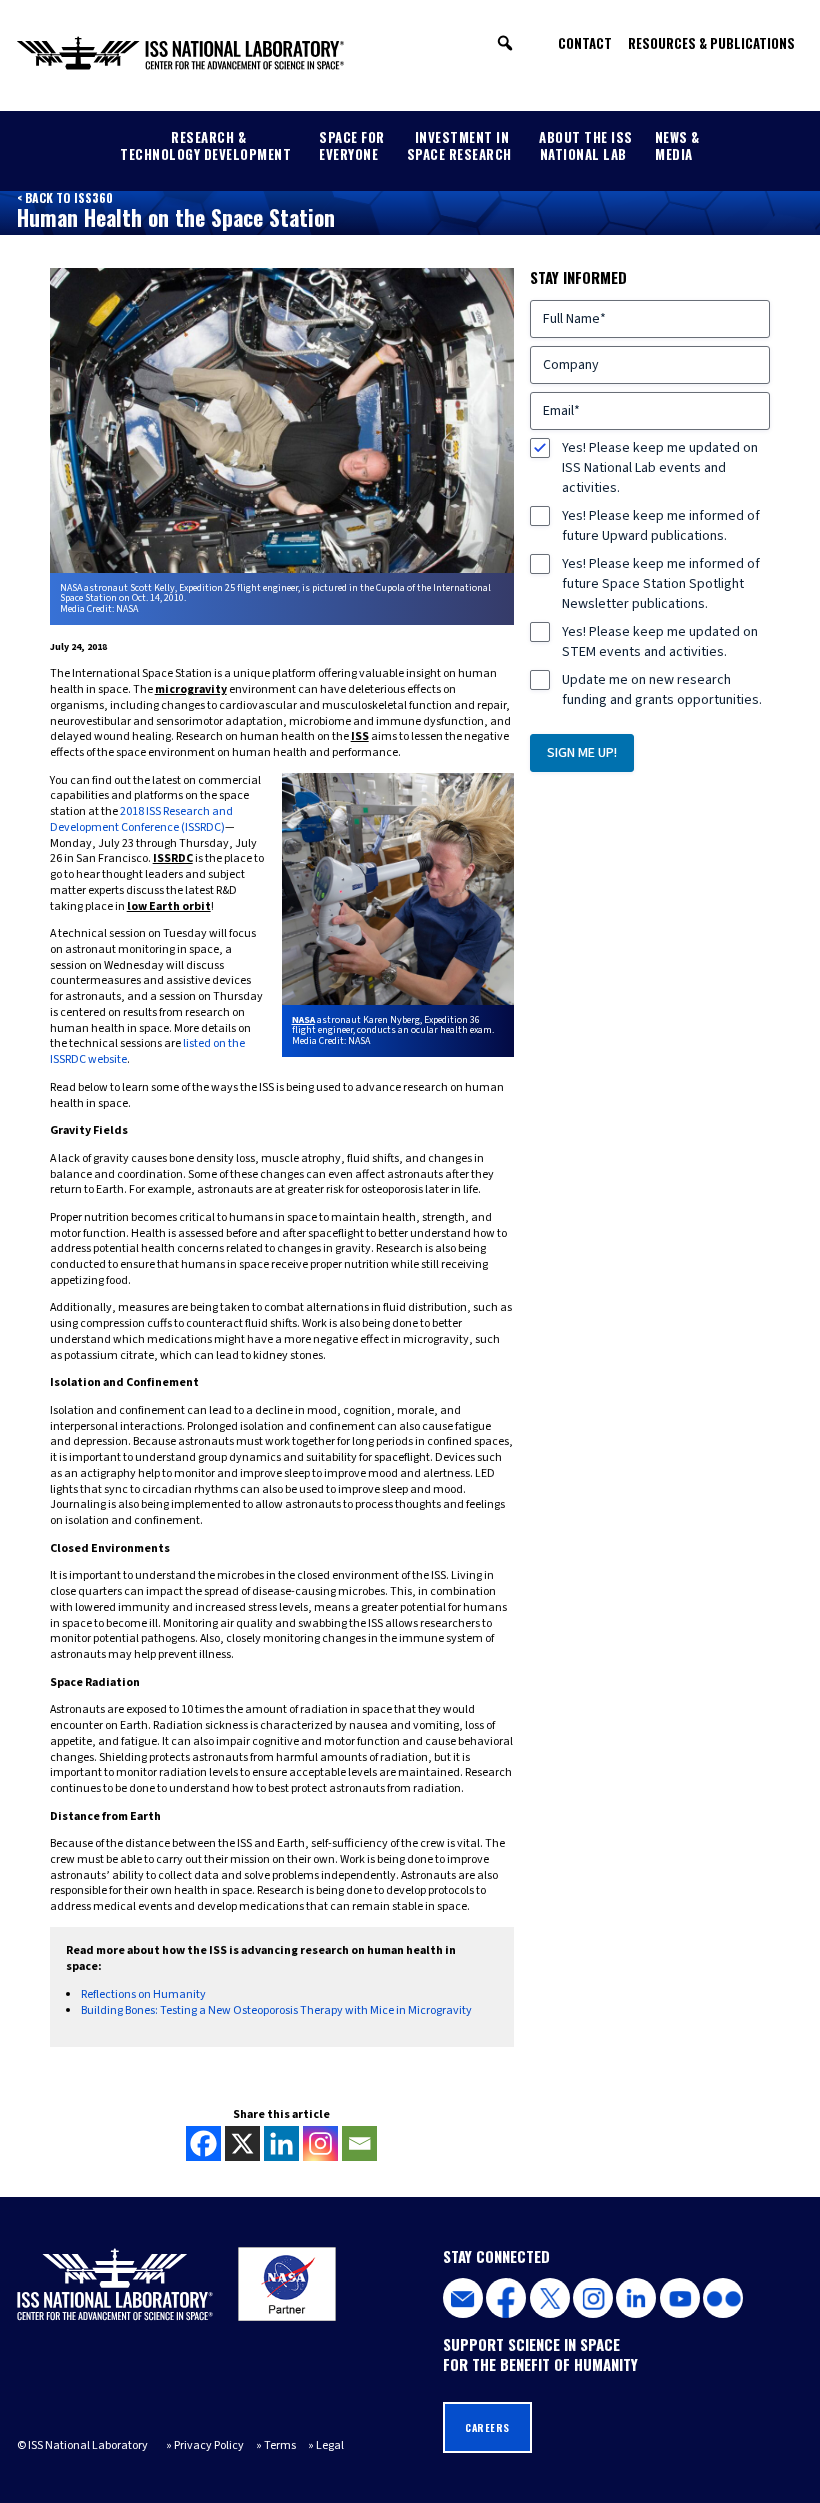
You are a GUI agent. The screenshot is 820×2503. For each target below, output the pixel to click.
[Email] (359, 2143)
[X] (242, 2143)
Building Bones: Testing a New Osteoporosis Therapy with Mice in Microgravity (276, 2010)
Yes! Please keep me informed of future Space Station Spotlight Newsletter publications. (661, 584)
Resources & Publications (711, 43)
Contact (585, 43)
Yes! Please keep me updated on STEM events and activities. (660, 642)
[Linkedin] (281, 2143)
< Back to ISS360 (65, 197)
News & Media (677, 145)
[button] (505, 43)
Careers (487, 2427)
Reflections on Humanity (143, 1994)
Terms (280, 2445)
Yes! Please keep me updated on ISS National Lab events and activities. (660, 468)
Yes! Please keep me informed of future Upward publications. (661, 526)
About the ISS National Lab (586, 145)
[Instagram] (320, 2143)
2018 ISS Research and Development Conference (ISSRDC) (141, 819)
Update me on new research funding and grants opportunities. (662, 690)
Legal (330, 2445)
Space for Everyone (352, 145)
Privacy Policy (209, 2445)
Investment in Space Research (459, 145)
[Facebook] (203, 2143)
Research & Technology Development (205, 145)
